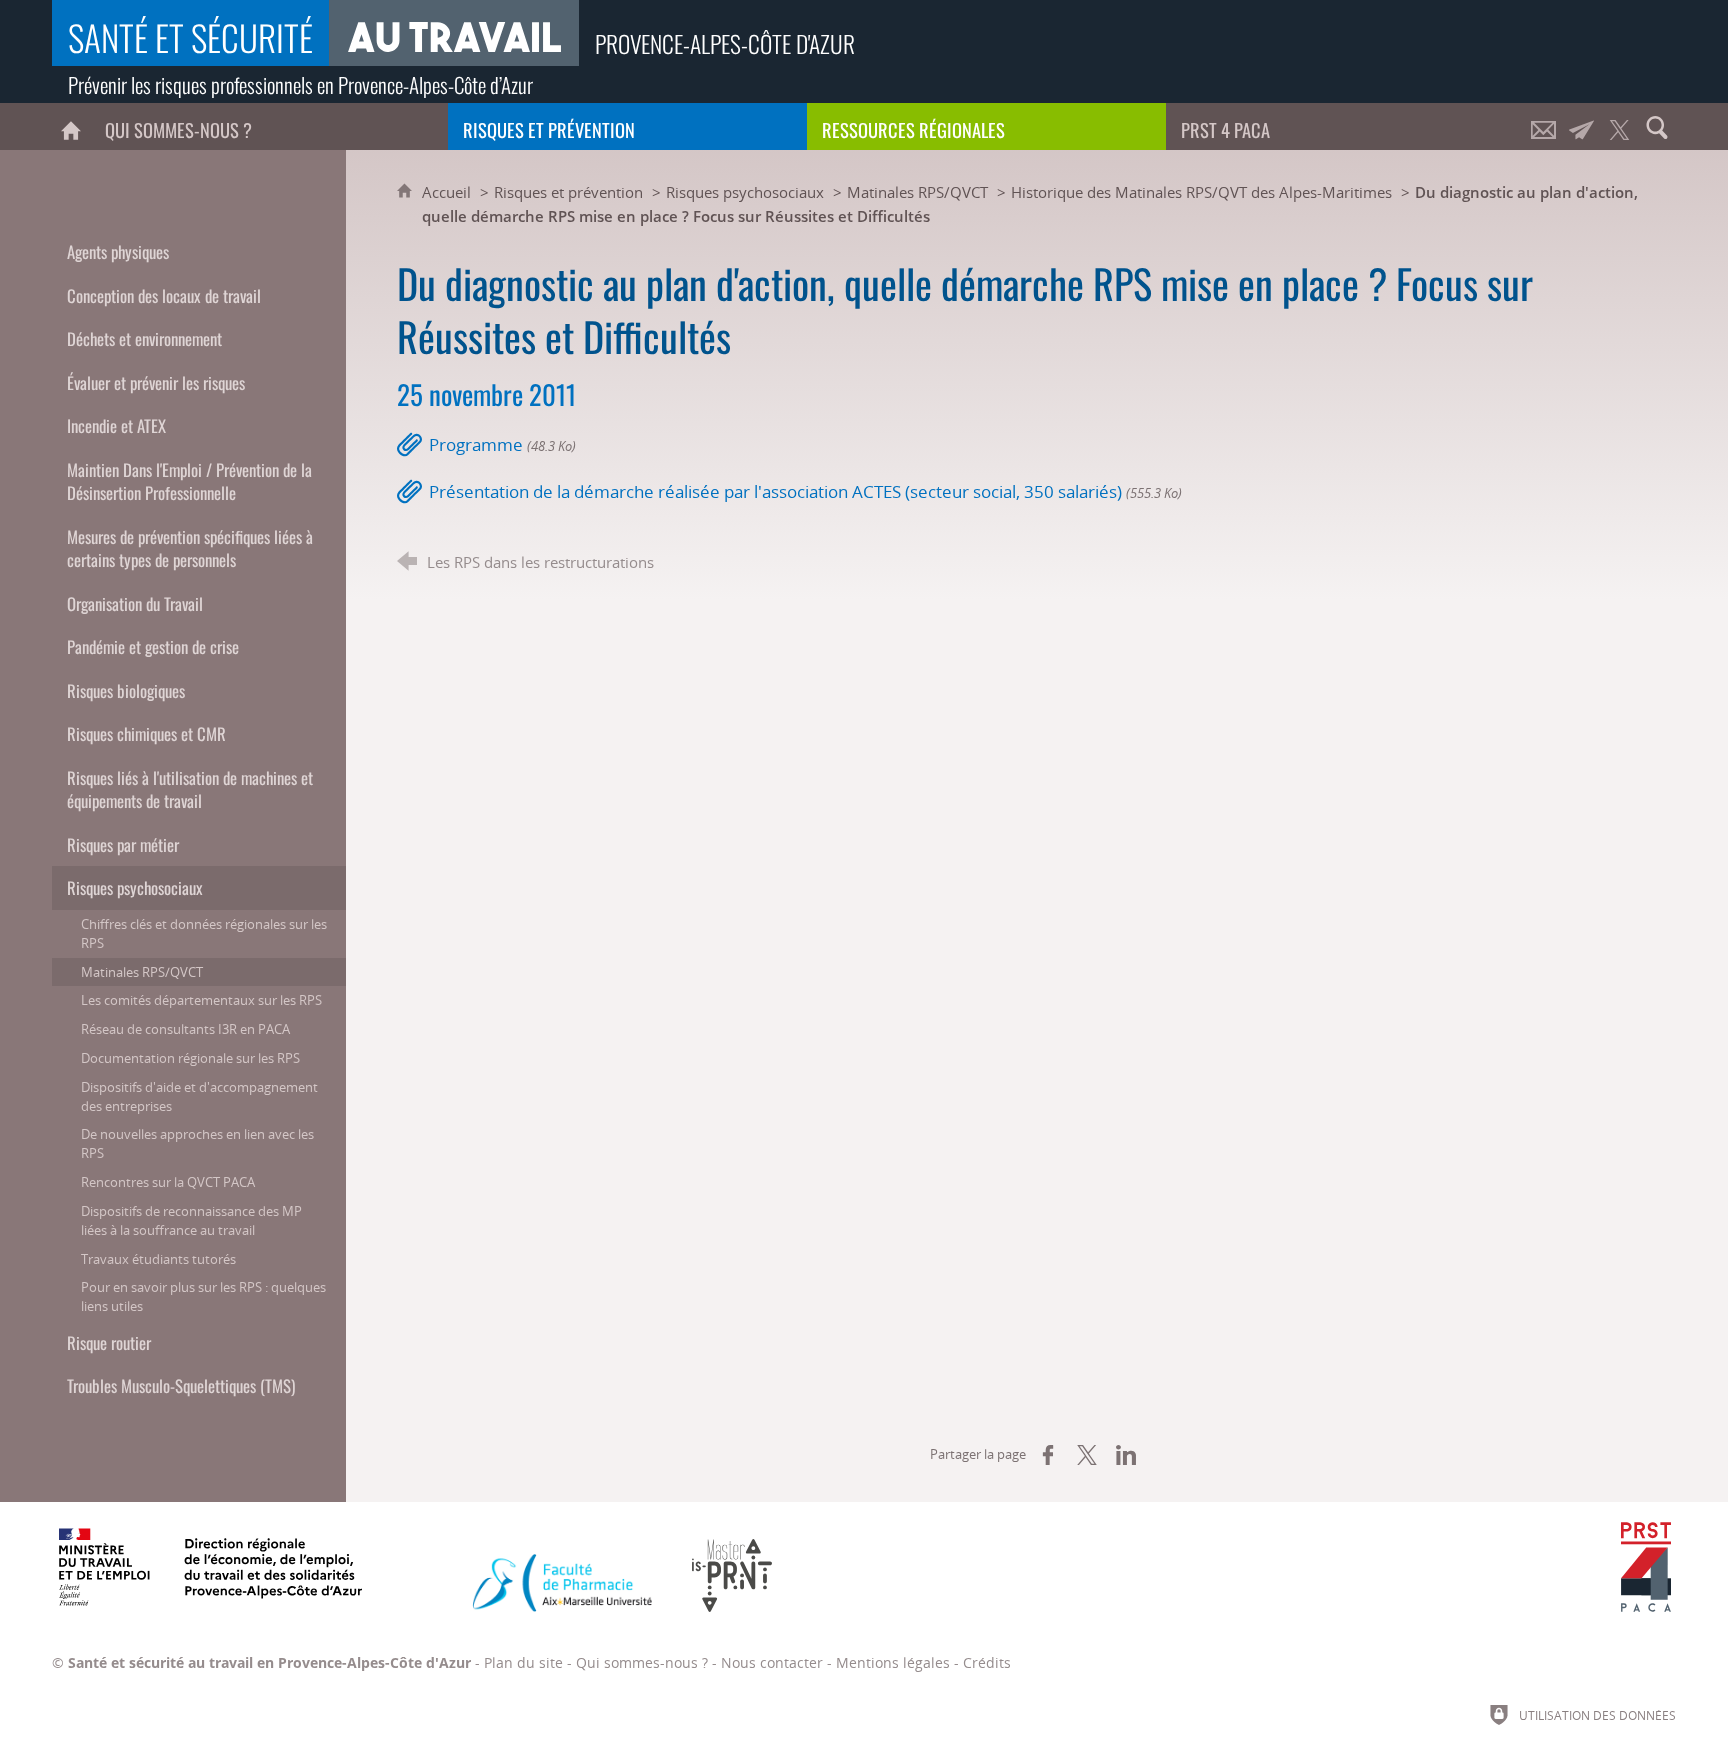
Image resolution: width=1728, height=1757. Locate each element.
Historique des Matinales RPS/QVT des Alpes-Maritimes (1201, 192)
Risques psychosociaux (745, 192)
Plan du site (523, 1662)
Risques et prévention (568, 192)
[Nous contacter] (1543, 126)
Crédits (987, 1662)
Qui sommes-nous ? (642, 1662)
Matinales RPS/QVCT (917, 192)
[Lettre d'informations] (1581, 126)
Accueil (448, 192)
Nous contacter (772, 1662)
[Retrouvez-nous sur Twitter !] (1619, 126)
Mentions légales (893, 1662)
